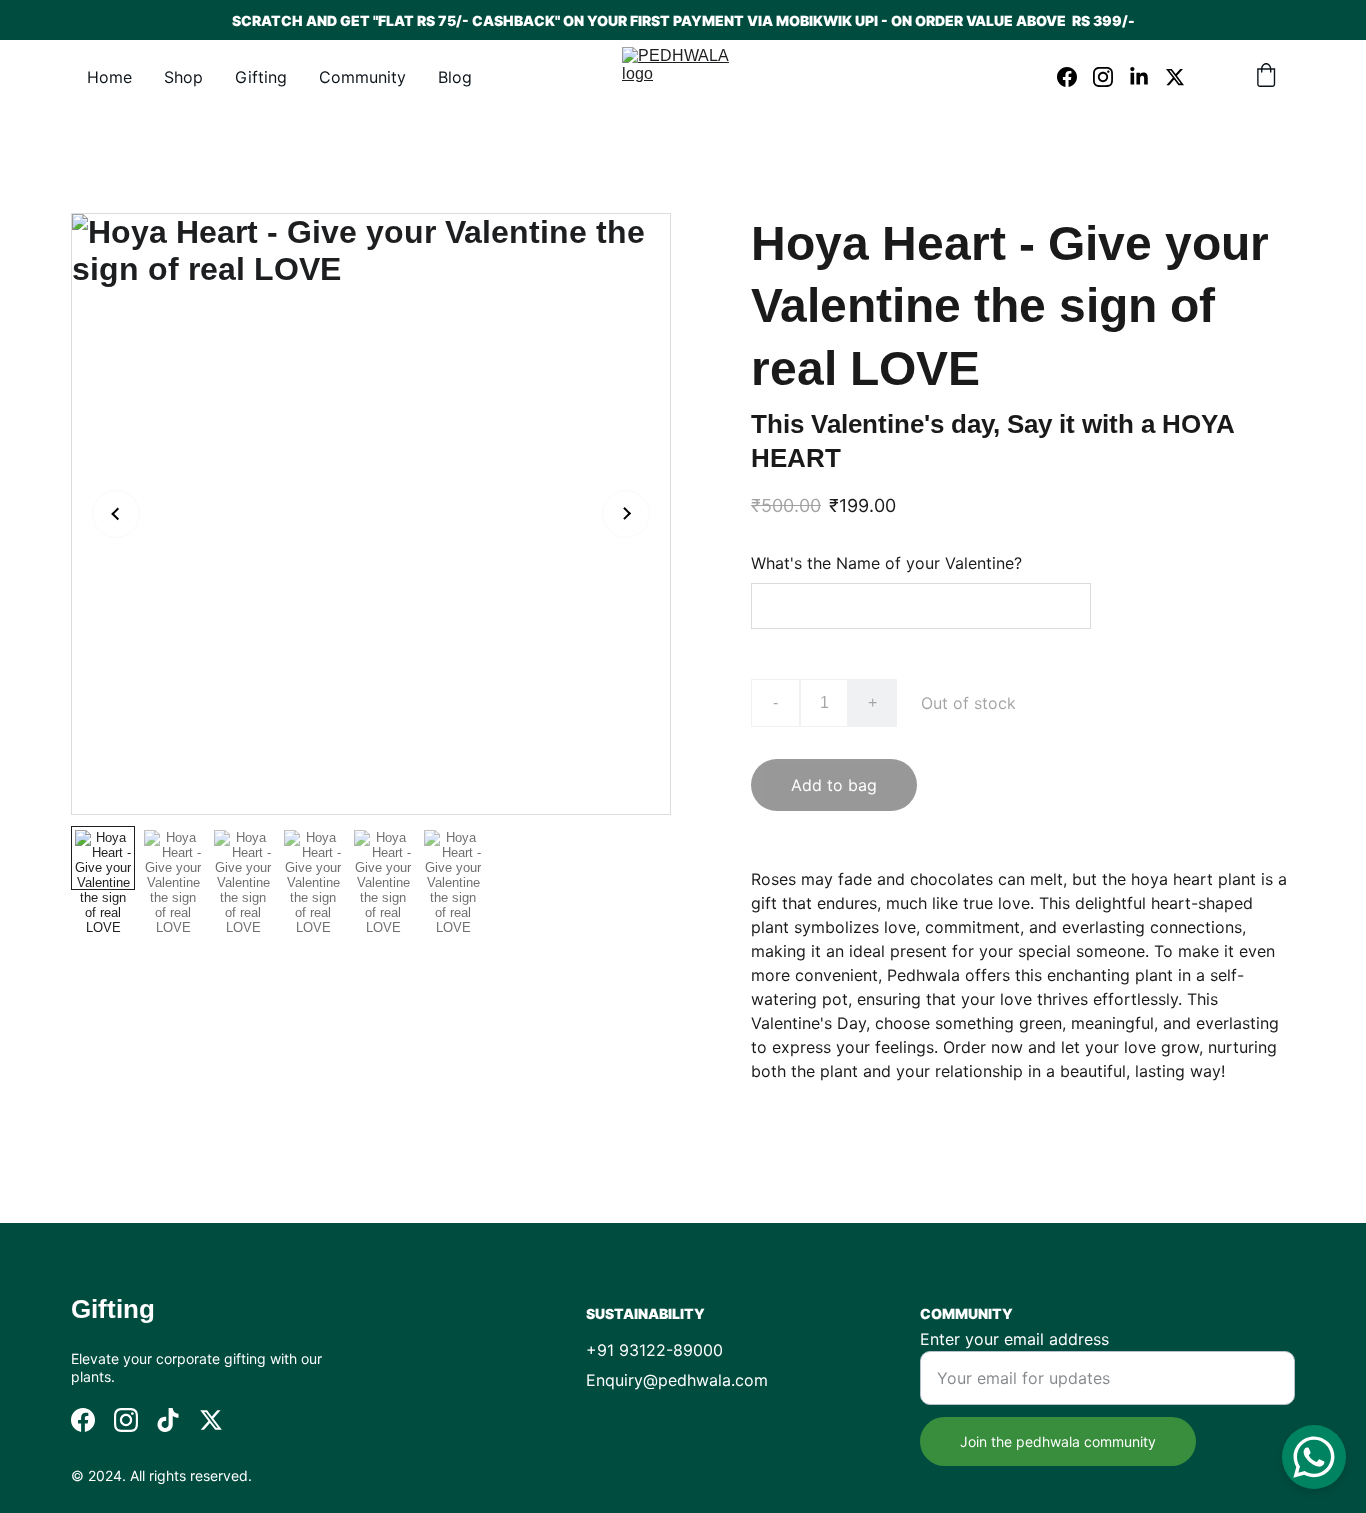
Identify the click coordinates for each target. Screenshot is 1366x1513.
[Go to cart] (1266, 77)
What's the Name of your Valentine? (886, 563)
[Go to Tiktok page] (168, 1420)
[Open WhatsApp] (1314, 1457)
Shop (183, 77)
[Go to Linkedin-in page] (1147, 77)
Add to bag (834, 785)
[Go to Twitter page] (1175, 77)
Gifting (261, 77)
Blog (455, 77)
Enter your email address (1014, 1339)
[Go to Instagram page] (1111, 77)
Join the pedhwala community (1058, 1441)
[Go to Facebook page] (1075, 77)
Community (362, 77)
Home (109, 77)
